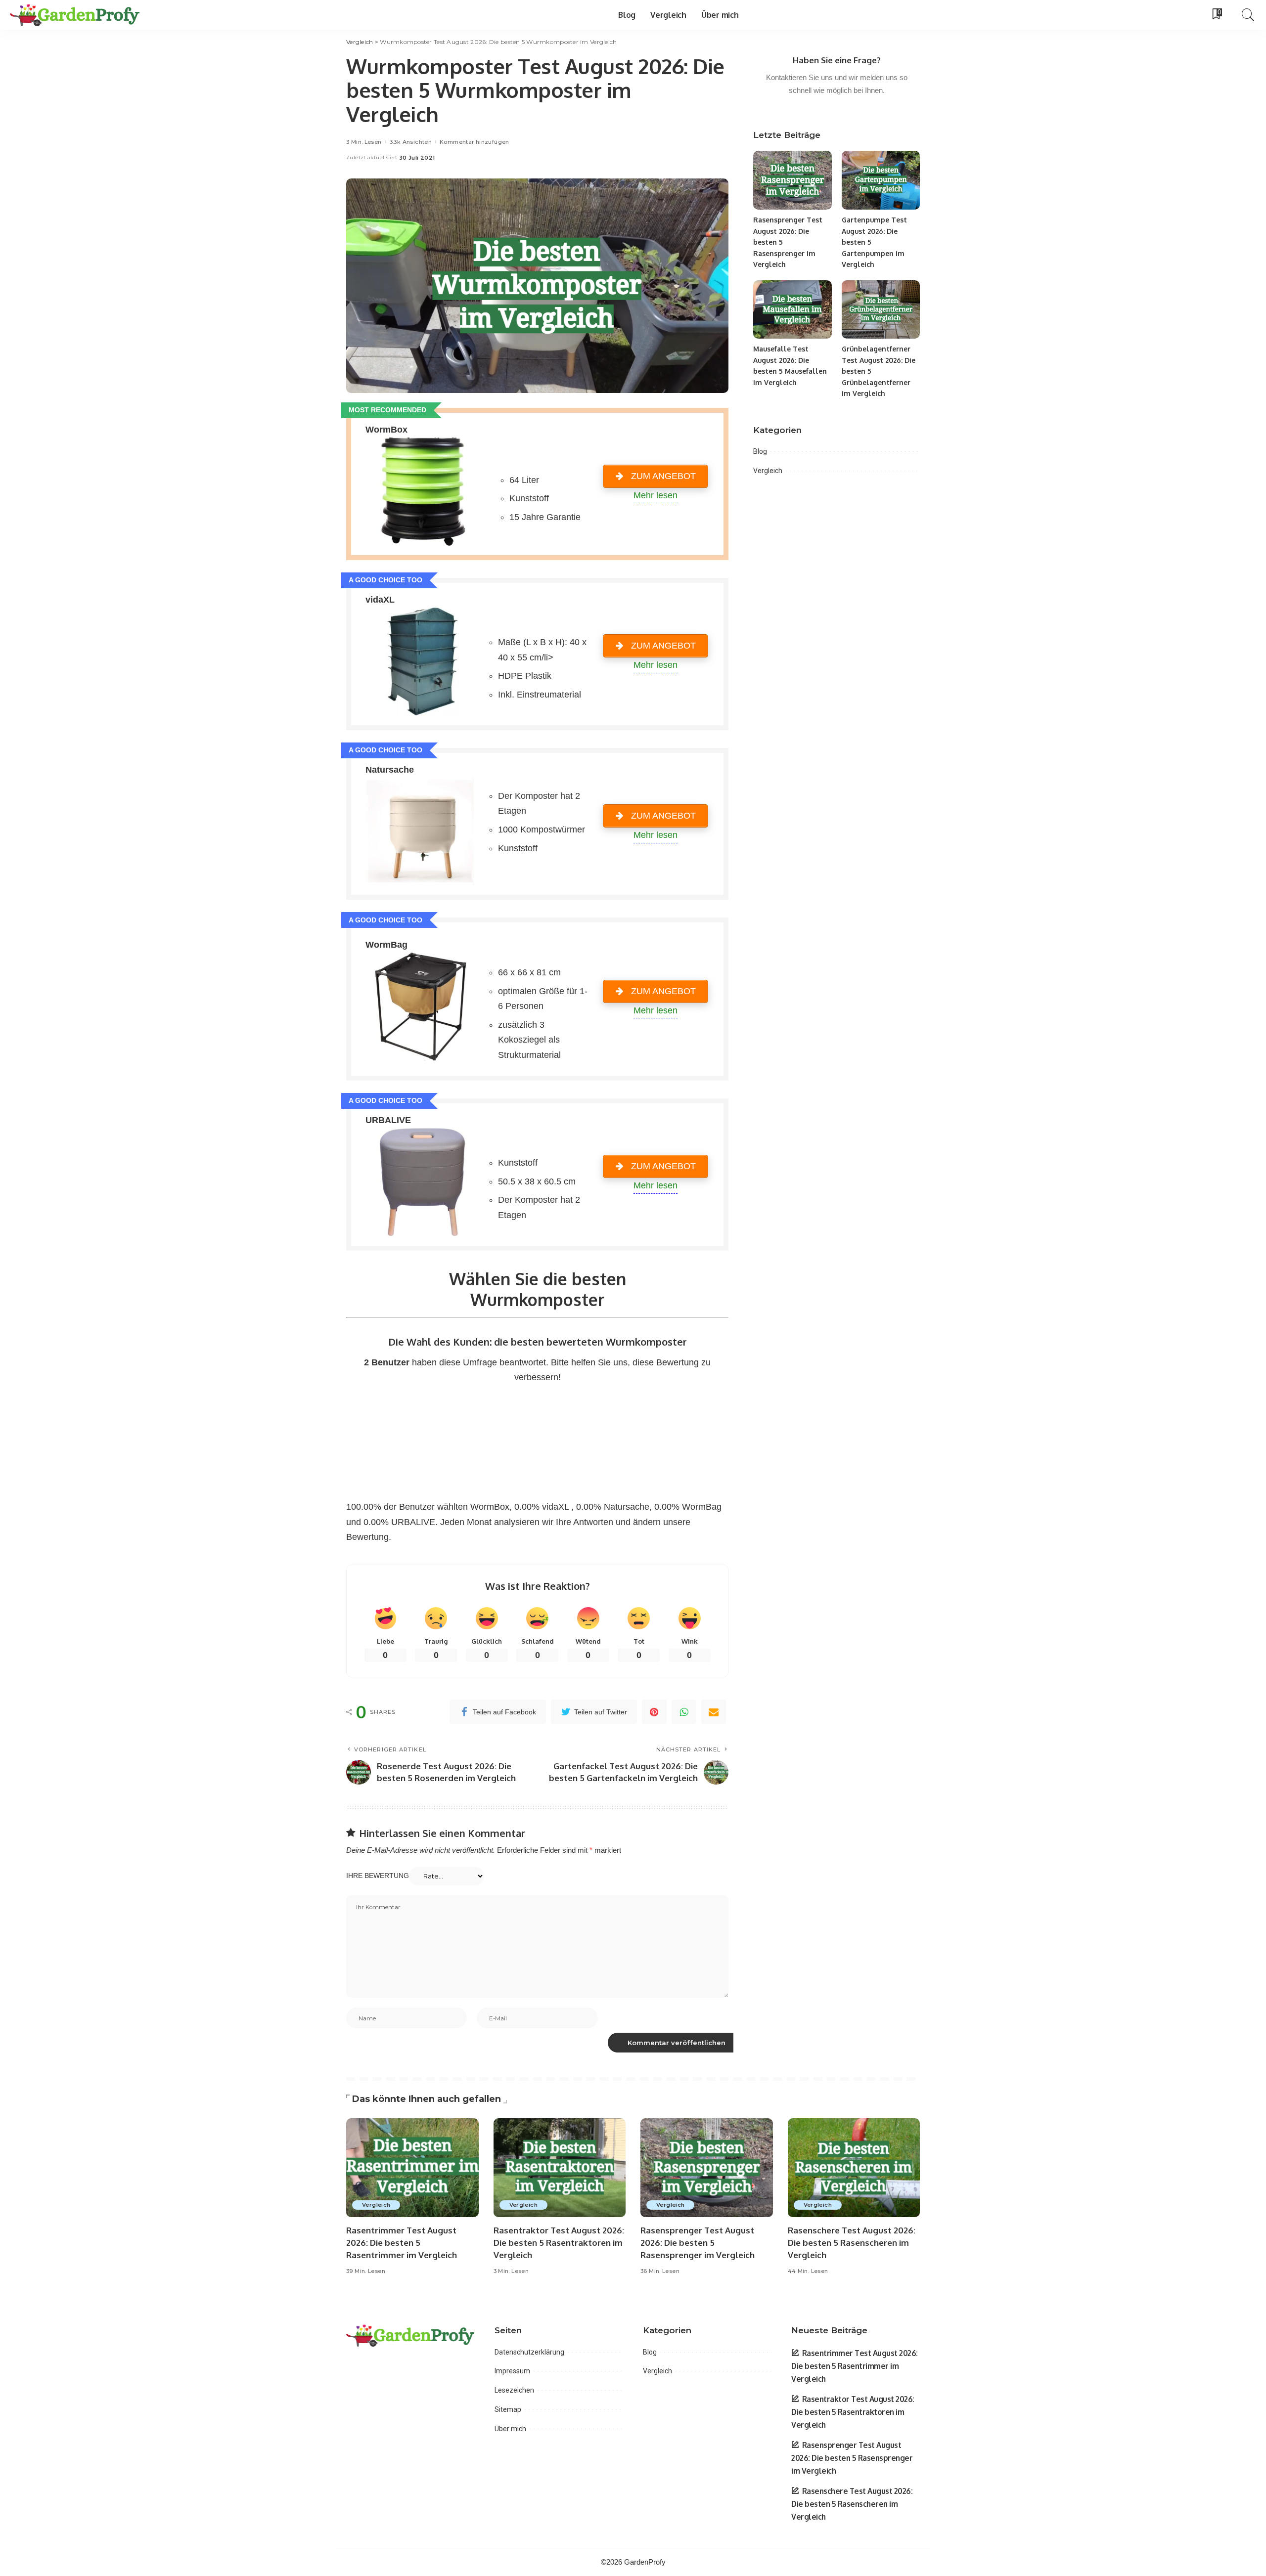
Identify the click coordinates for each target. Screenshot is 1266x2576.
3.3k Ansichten (411, 142)
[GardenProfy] (75, 15)
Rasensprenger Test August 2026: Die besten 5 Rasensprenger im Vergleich (698, 2242)
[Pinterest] (654, 1712)
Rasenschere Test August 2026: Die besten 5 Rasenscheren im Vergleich (852, 2242)
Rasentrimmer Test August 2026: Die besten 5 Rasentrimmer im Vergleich (402, 2242)
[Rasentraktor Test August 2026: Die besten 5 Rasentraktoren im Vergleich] (560, 2168)
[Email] (714, 1712)
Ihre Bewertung (378, 1876)
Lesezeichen (514, 2390)
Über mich (510, 2429)
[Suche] (1248, 15)
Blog (760, 451)
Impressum (512, 2371)
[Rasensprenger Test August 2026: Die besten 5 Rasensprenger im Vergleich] (792, 180)
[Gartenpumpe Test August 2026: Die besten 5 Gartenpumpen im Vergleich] (881, 180)
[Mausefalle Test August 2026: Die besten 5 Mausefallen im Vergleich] (792, 310)
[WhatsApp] (684, 1712)
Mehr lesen (656, 495)
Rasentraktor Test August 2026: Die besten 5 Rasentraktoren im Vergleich (559, 2242)
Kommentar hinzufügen (475, 142)
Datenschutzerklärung (529, 2352)
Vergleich (768, 471)
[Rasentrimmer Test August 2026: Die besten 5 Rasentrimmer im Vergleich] (412, 2168)
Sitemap (508, 2409)
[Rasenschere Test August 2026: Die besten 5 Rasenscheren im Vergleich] (854, 2168)
